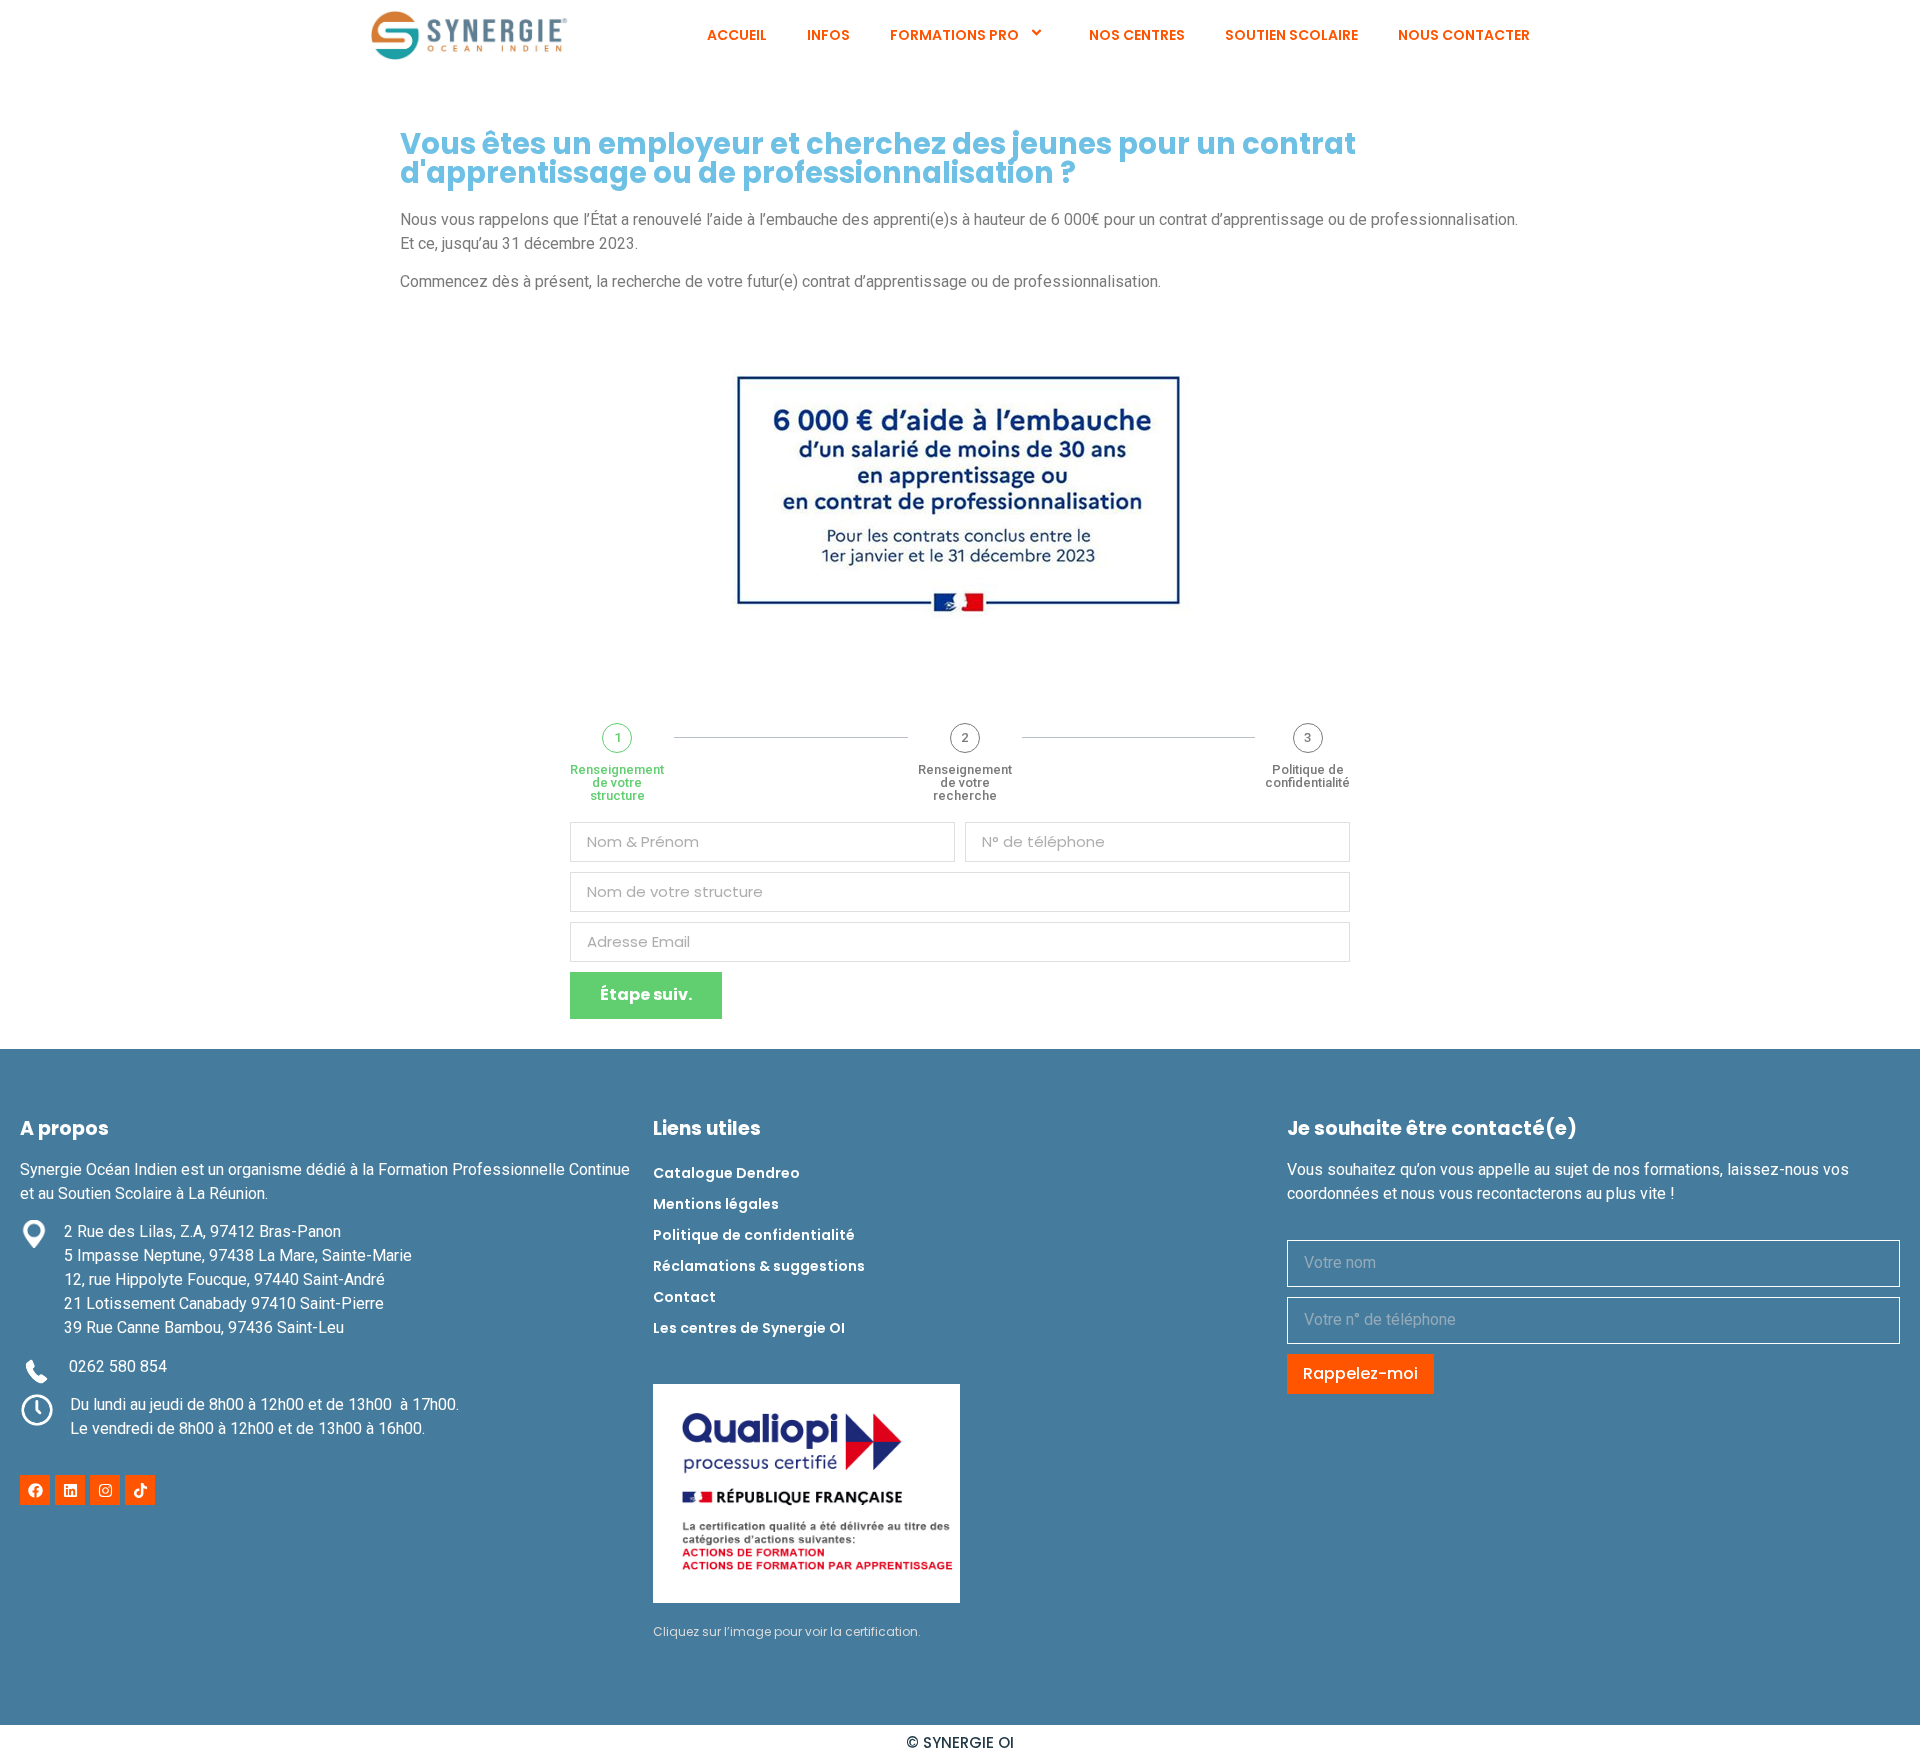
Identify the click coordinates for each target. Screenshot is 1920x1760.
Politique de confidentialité (1307, 776)
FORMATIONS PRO (954, 35)
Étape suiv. (646, 994)
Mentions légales (716, 1204)
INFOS (828, 35)
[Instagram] (105, 1490)
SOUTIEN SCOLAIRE (1291, 35)
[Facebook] (35, 1490)
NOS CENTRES (1137, 35)
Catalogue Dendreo (726, 1173)
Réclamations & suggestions (759, 1266)
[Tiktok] (140, 1490)
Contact (684, 1297)
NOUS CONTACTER (1464, 35)
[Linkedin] (70, 1490)
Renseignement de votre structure (617, 782)
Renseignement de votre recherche (965, 782)
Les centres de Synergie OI (749, 1328)
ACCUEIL (737, 35)
